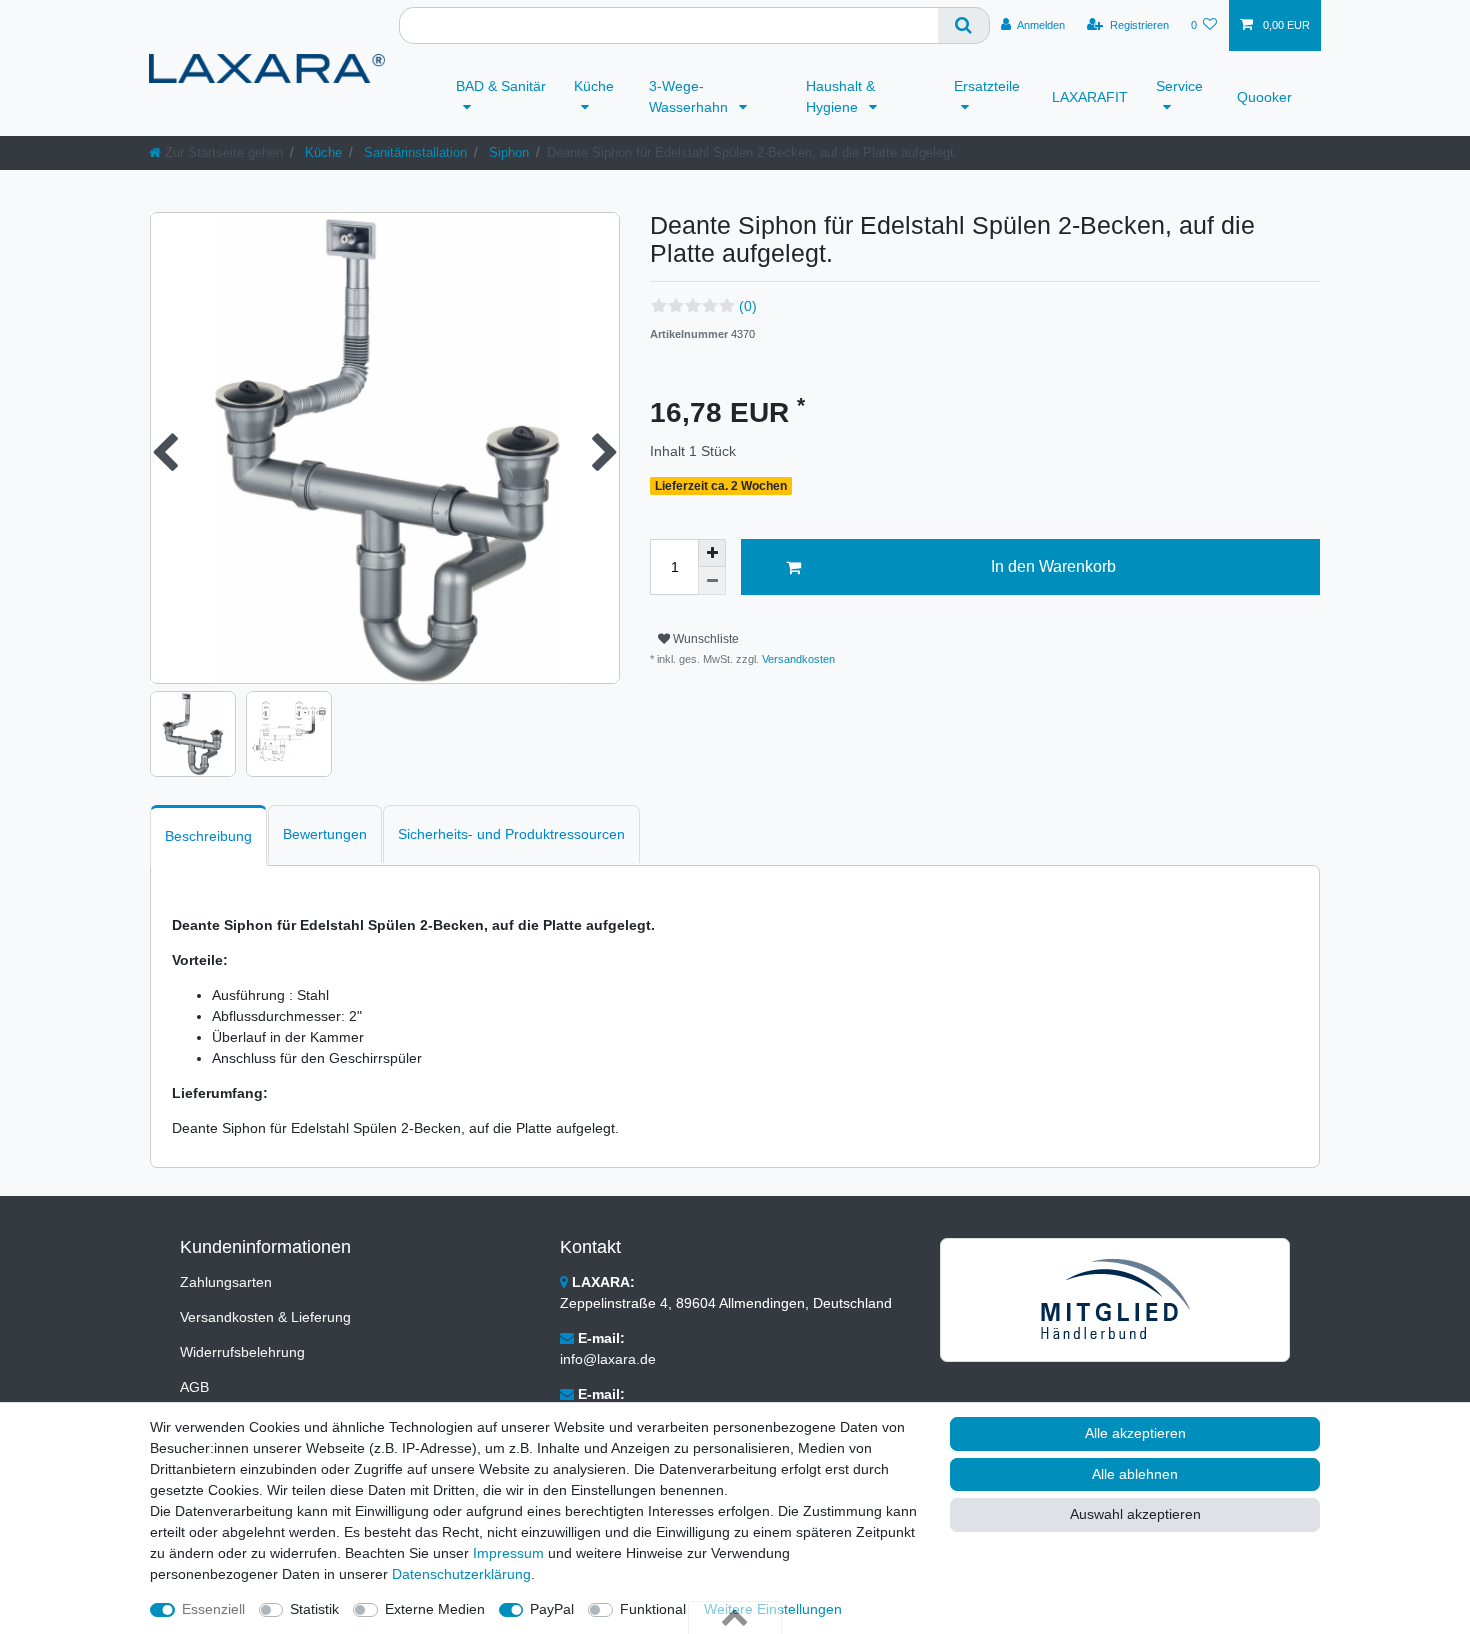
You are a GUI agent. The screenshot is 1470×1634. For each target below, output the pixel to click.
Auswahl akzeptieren (1135, 1514)
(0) (748, 306)
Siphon (507, 152)
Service (1179, 86)
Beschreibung (208, 836)
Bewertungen (325, 834)
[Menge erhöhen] (712, 553)
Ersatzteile (987, 86)
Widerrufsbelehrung (242, 1352)
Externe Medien (435, 1609)
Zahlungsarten (226, 1282)
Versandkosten (797, 659)
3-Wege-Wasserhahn (690, 96)
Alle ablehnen (1135, 1474)
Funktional (653, 1609)
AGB (194, 1387)
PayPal (552, 1609)
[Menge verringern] (712, 581)
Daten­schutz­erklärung (461, 1574)
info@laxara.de (608, 1359)
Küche (594, 86)
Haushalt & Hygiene (840, 96)
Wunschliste (704, 639)
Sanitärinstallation (413, 152)
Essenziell (213, 1609)
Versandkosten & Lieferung (265, 1317)
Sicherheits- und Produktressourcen (511, 834)
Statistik (314, 1609)
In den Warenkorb (1053, 566)
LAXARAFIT (1090, 97)
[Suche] (964, 25)
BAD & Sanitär (501, 86)
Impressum (508, 1553)
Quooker (1264, 97)
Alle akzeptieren (1135, 1433)
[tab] (208, 835)
